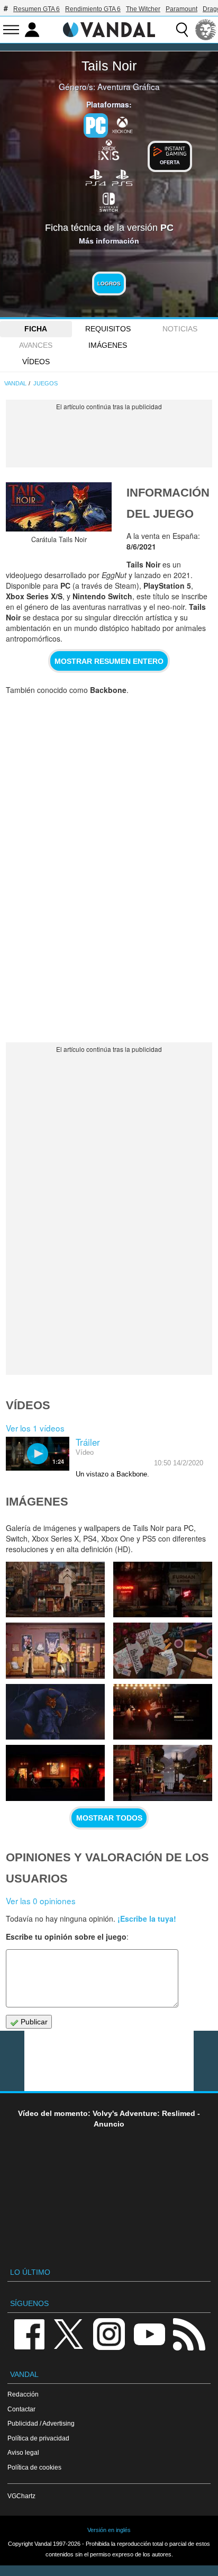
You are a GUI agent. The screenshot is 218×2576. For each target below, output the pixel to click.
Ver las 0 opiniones (41, 1901)
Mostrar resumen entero (109, 661)
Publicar (33, 2022)
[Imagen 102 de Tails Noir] (55, 1773)
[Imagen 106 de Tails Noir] (55, 1650)
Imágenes (108, 345)
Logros (109, 283)
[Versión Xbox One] (122, 124)
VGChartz (21, 2496)
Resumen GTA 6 (37, 9)
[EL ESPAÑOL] (206, 30)
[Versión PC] (96, 125)
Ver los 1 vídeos (35, 1428)
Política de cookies (34, 2467)
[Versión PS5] (122, 177)
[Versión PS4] (96, 177)
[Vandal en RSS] (189, 2333)
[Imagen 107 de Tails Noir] (163, 1589)
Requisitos (108, 329)
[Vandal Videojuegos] (109, 29)
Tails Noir (109, 66)
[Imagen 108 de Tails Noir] (55, 1589)
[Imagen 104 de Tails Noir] (55, 1712)
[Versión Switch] (109, 201)
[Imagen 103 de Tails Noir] (163, 1712)
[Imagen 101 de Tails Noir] (163, 1773)
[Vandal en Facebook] (29, 2333)
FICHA (36, 329)
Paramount (181, 9)
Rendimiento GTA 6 (93, 9)
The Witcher (143, 9)
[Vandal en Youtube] (149, 2333)
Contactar (21, 2409)
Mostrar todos (109, 1818)
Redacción (23, 2394)
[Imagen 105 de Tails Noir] (163, 1650)
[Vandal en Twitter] (69, 2333)
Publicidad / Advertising (41, 2423)
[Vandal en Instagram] (109, 2333)
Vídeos (36, 362)
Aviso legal (23, 2452)
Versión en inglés (109, 2530)
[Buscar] (182, 30)
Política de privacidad (38, 2438)
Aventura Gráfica (129, 86)
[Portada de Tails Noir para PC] (59, 507)
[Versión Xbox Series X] (109, 149)
